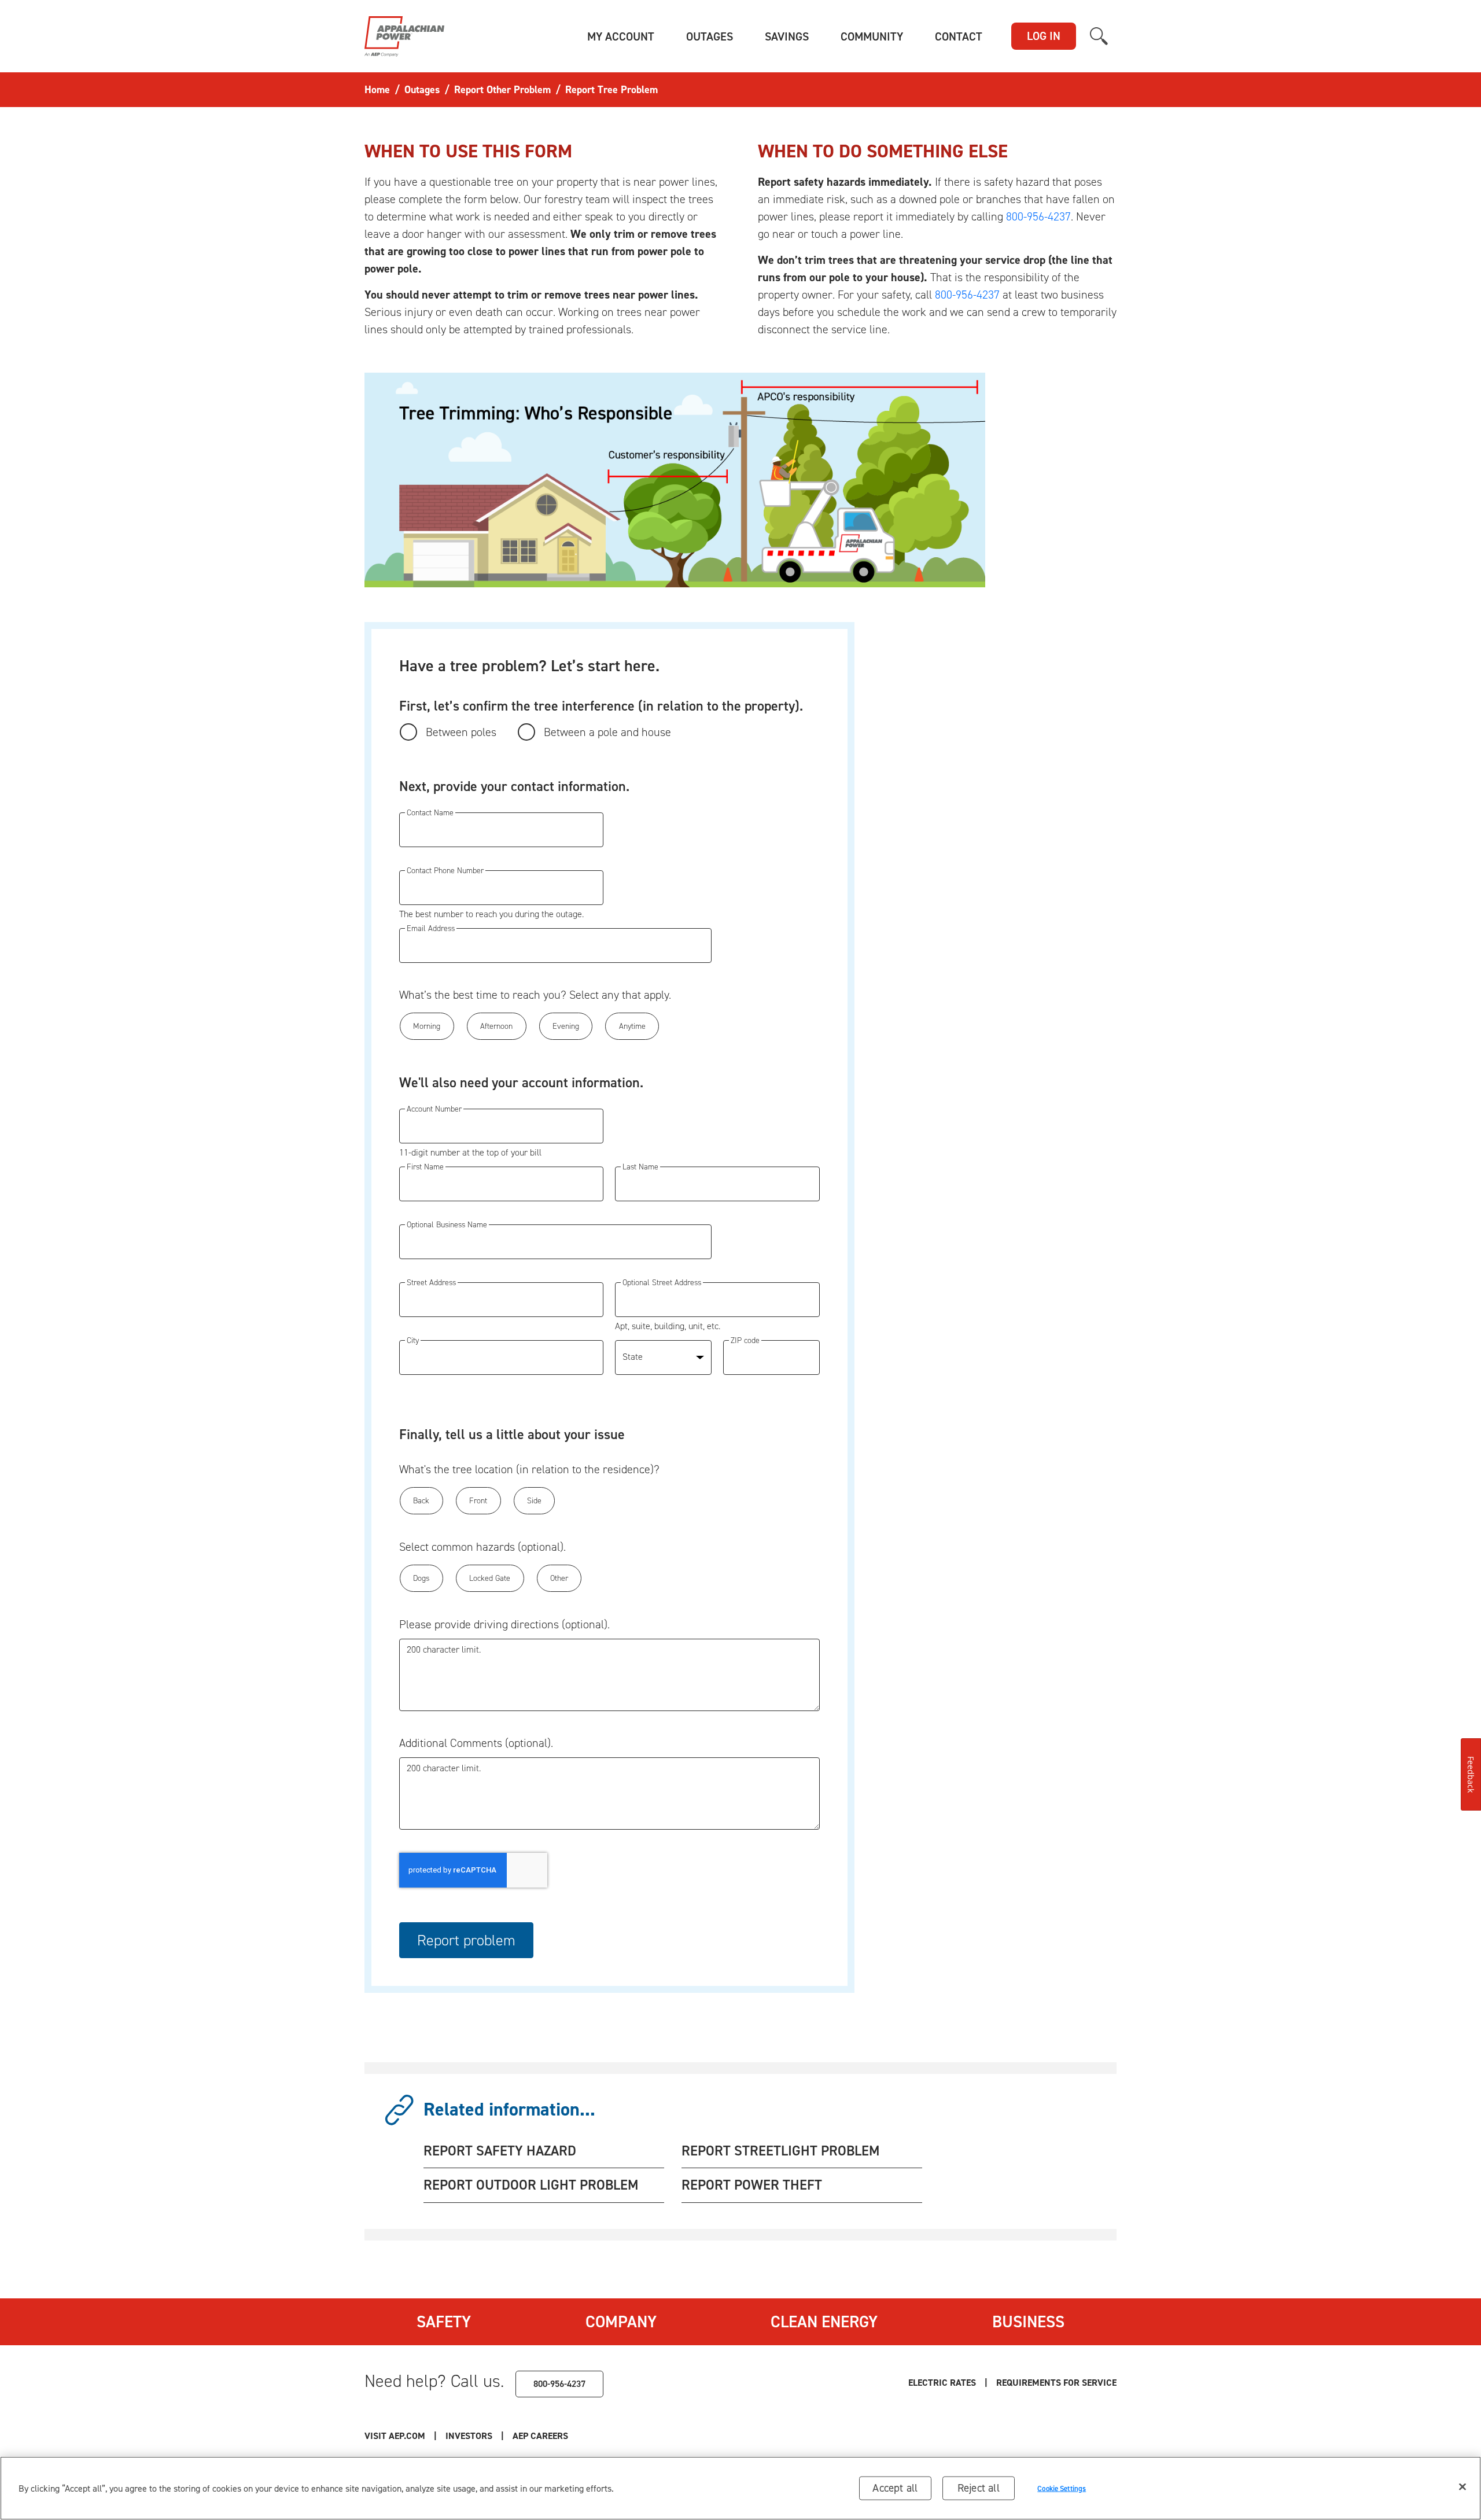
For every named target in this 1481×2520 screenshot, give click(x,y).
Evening (566, 1026)
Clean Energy (824, 2322)
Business (1028, 2322)
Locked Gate (490, 1578)
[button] (621, 36)
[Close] (1462, 2487)
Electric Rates (942, 2383)
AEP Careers (540, 2436)
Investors (469, 2436)
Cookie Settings (1062, 2488)
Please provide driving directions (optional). (504, 1624)
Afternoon (496, 1026)
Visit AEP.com (395, 2436)
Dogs (421, 1578)
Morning (427, 1026)
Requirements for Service (1056, 2383)
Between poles (461, 732)
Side (534, 1501)
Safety (444, 2322)
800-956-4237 (1038, 216)
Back (421, 1501)
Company (621, 2322)
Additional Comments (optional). (476, 1743)
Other (559, 1578)
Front (478, 1501)
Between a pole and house (607, 732)
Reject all (979, 2488)
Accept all (895, 2488)
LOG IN (1044, 36)
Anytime (632, 1026)
